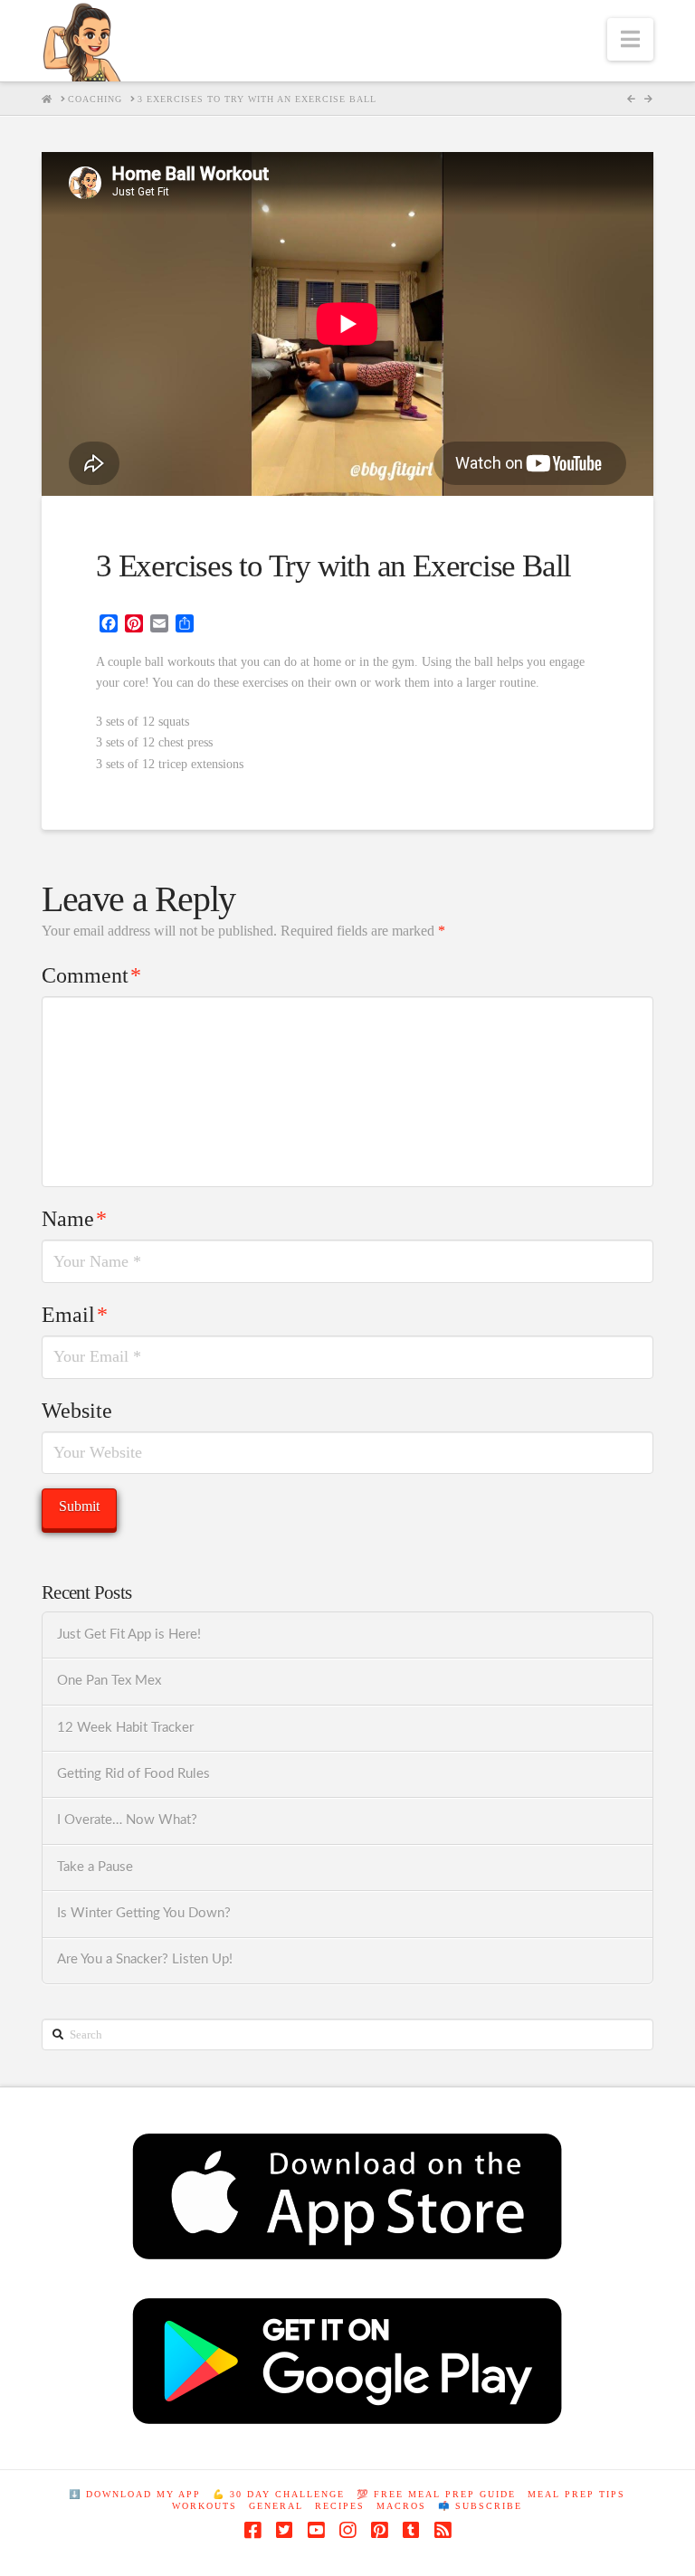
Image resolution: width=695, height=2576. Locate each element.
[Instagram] (347, 2530)
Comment (91, 975)
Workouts (205, 2506)
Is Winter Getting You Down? (144, 1913)
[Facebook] (252, 2530)
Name (74, 1219)
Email (75, 1315)
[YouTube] (316, 2530)
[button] (630, 39)
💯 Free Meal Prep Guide (436, 2494)
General (276, 2506)
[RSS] (443, 2530)
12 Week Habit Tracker (125, 1728)
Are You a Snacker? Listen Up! (145, 1959)
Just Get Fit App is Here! (129, 1635)
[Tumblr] (411, 2530)
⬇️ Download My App (135, 2494)
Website (77, 1411)
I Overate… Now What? (127, 1820)
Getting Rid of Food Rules (133, 1774)
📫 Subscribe (480, 2506)
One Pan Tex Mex (109, 1681)
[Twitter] (284, 2530)
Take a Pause (95, 1867)
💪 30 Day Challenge (279, 2494)
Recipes (340, 2506)
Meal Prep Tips (576, 2494)
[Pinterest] (379, 2530)
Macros (401, 2506)
